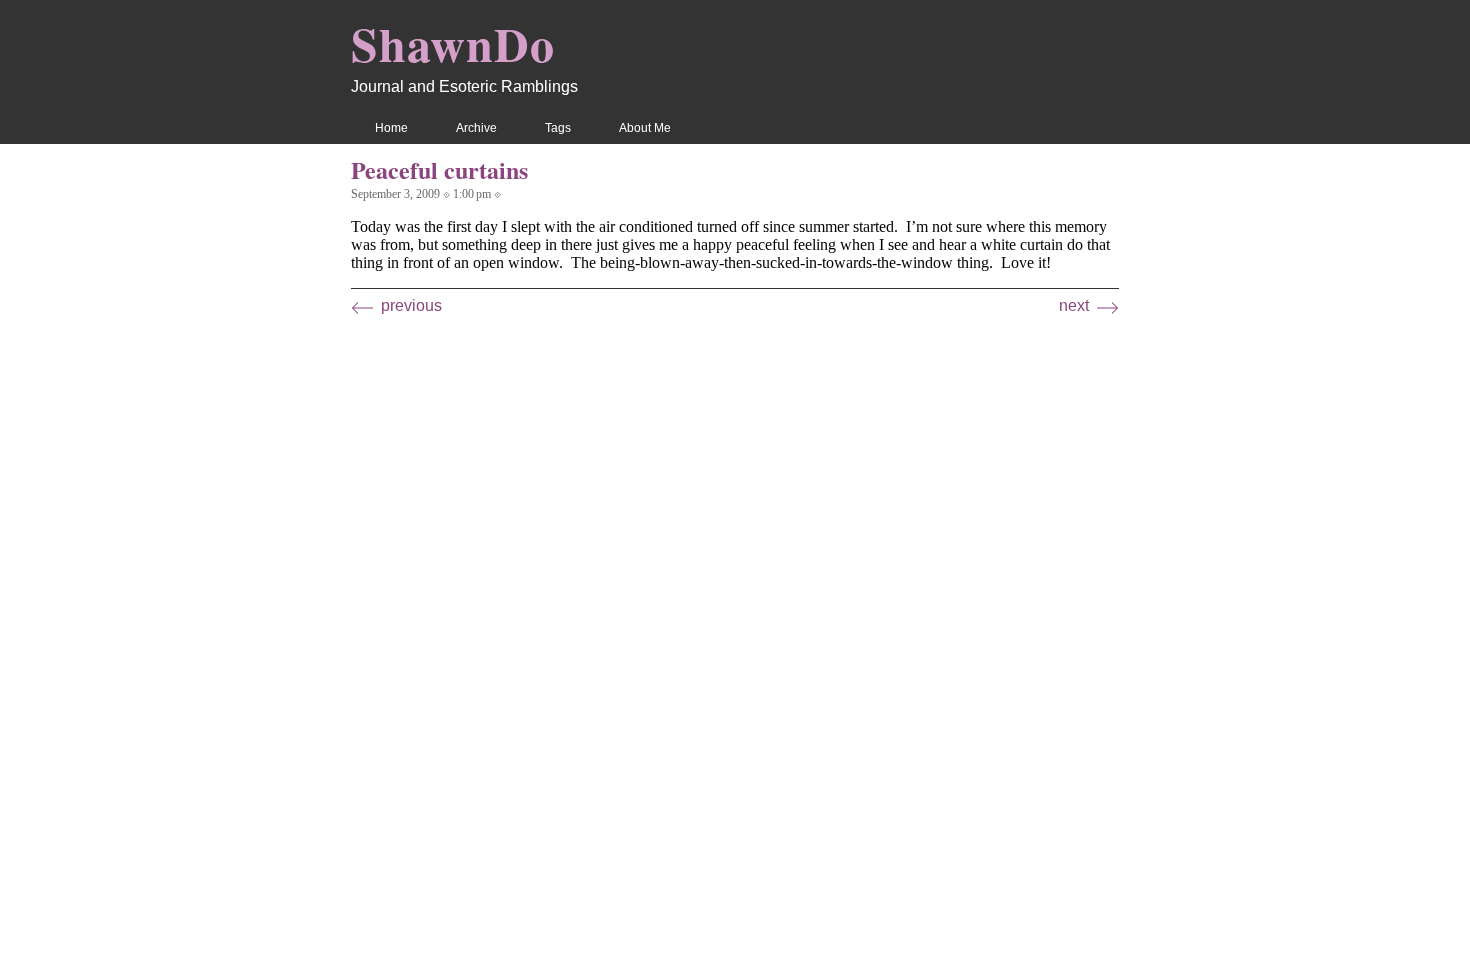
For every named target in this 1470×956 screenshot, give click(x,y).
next (1074, 305)
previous (411, 305)
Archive (476, 128)
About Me (645, 128)
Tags (558, 128)
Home (391, 128)
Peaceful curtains (439, 169)
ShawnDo (453, 43)
